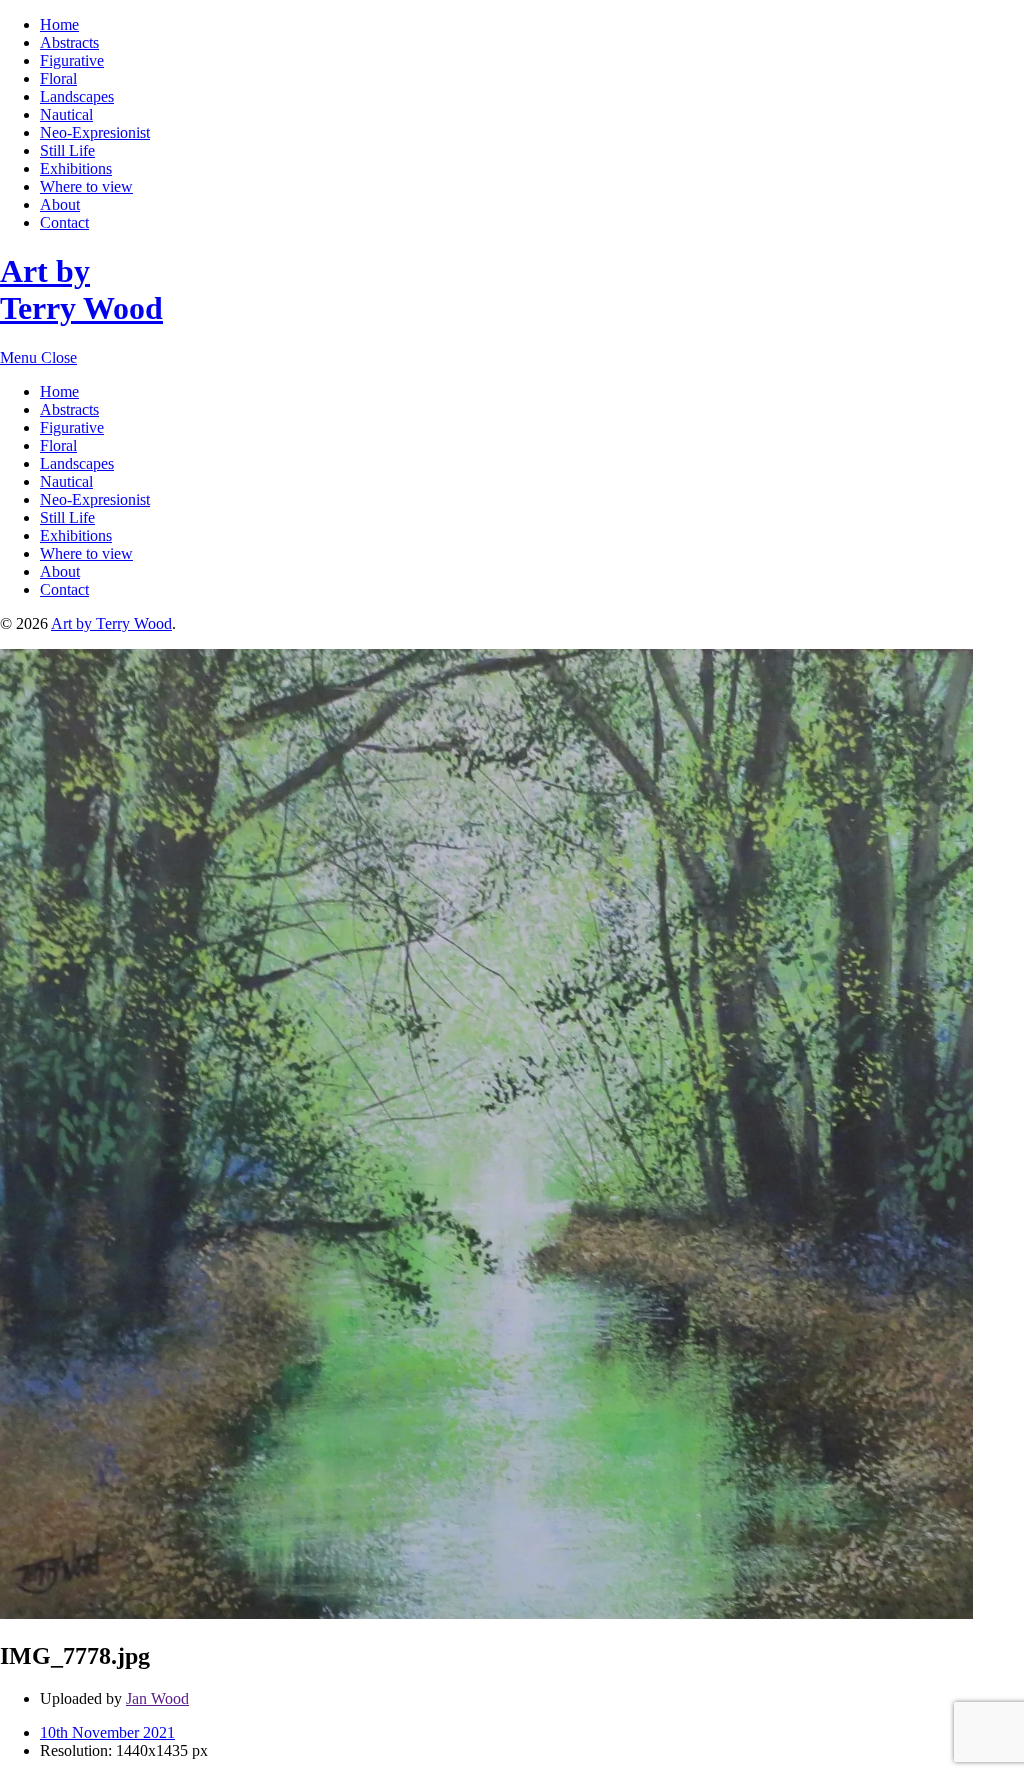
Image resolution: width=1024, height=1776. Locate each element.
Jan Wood (157, 1698)
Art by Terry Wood (81, 289)
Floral (58, 78)
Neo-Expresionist (95, 132)
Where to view (86, 186)
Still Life (67, 150)
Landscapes (77, 96)
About (60, 204)
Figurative (72, 60)
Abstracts (69, 42)
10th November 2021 (107, 1732)
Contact (64, 222)
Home (59, 24)
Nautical (66, 114)
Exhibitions (76, 168)
